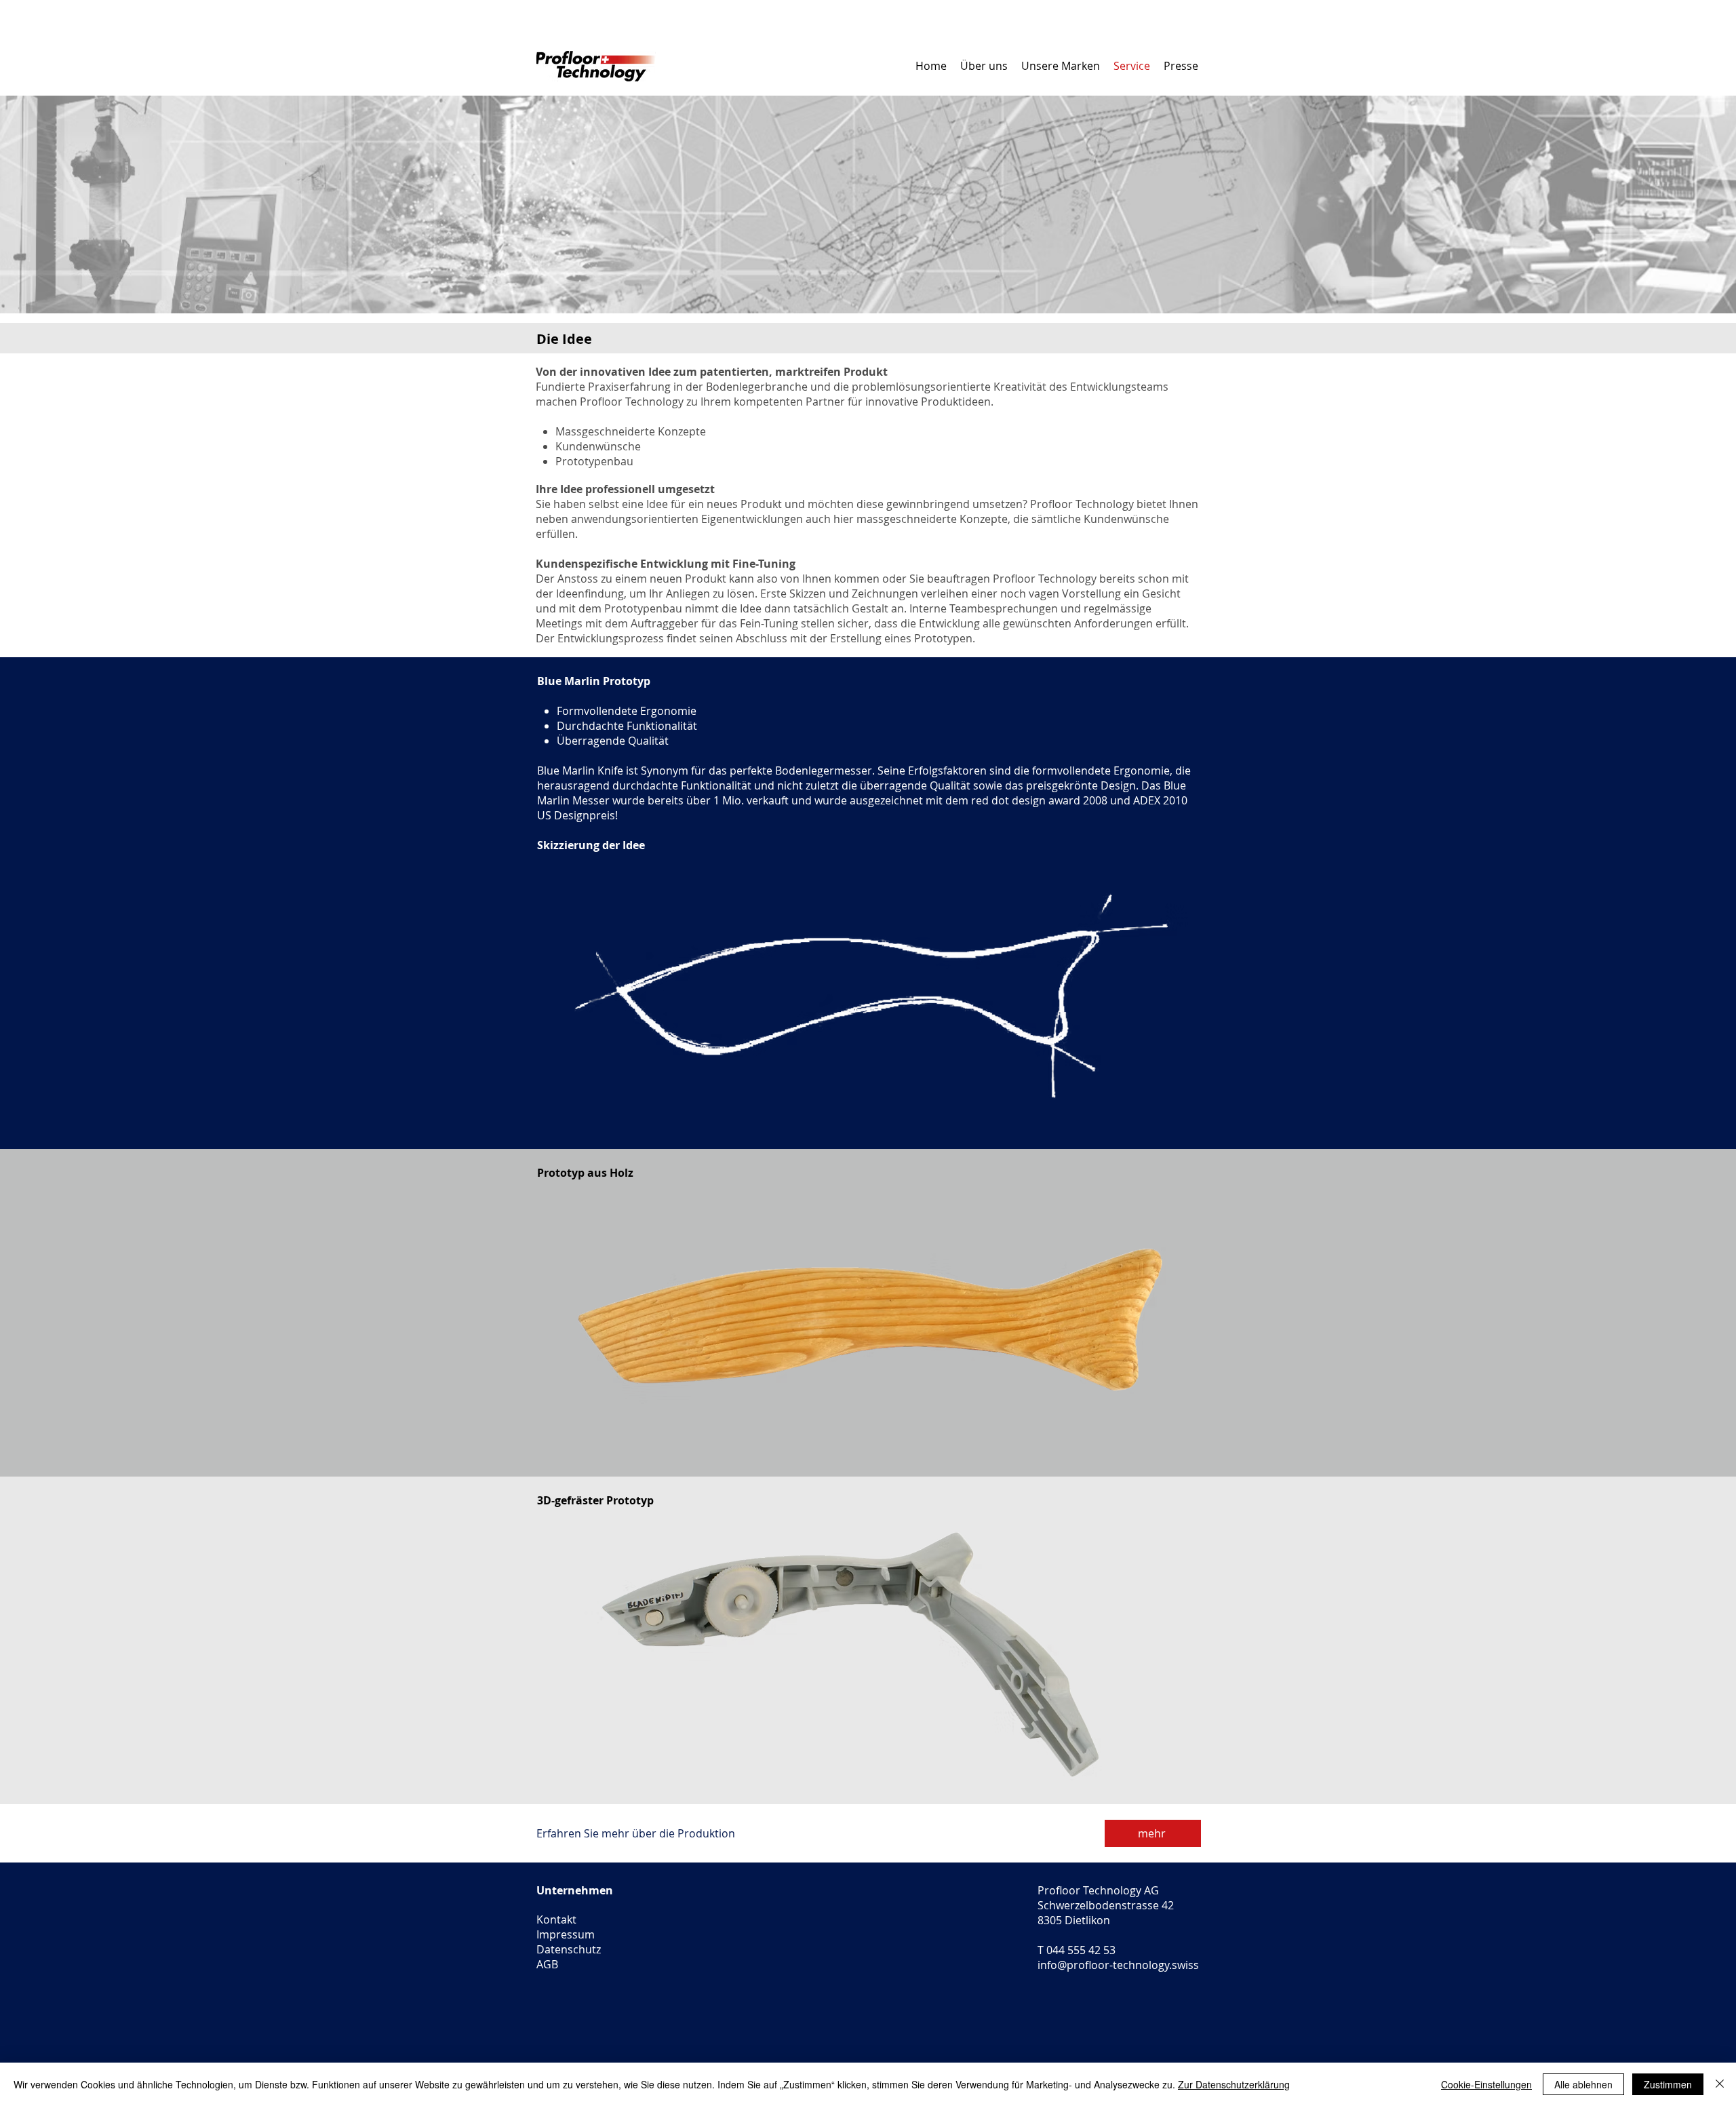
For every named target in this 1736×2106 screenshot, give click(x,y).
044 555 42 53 (1081, 1950)
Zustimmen (1668, 2084)
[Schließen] (1720, 2084)
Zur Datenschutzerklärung (1234, 2084)
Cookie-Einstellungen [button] (1486, 2084)
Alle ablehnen (1583, 2084)
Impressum (566, 1934)
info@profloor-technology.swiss (1118, 1965)
